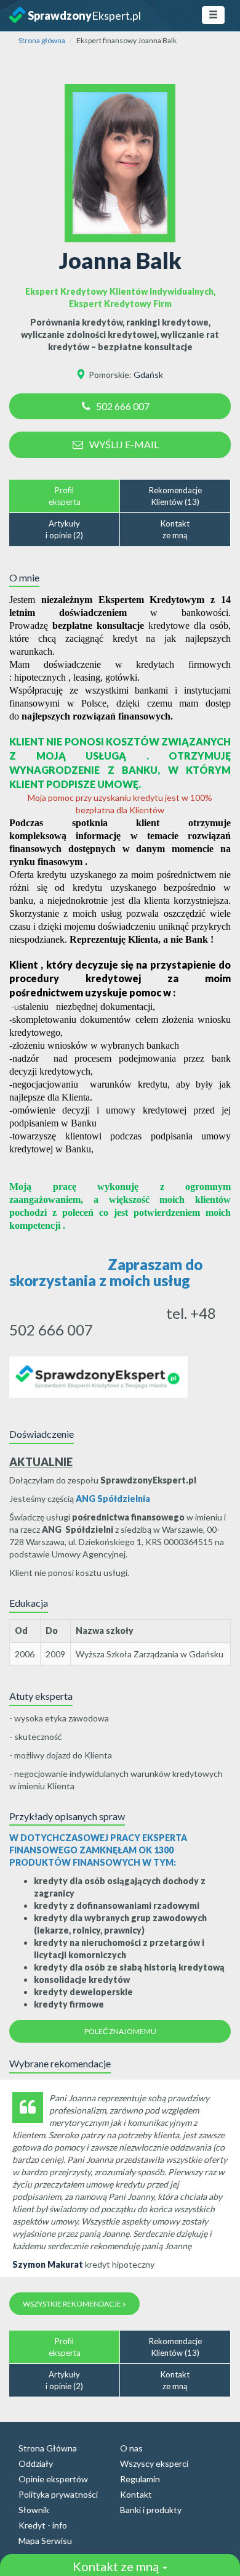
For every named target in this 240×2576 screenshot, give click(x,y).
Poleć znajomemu (120, 2031)
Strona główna (42, 40)
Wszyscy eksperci (154, 2463)
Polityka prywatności (58, 2494)
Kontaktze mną (175, 529)
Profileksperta (65, 496)
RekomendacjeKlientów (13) (175, 496)
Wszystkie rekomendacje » (74, 2304)
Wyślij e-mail (124, 444)
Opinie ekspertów (53, 2479)
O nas (131, 2448)
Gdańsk (148, 375)
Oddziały (36, 2463)
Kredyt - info (43, 2525)
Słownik (34, 2510)
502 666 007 (123, 406)
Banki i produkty (151, 2510)
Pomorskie (109, 375)
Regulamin (140, 2479)
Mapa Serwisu (45, 2541)
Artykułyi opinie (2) (64, 529)
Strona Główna (48, 2448)
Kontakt (136, 2494)
